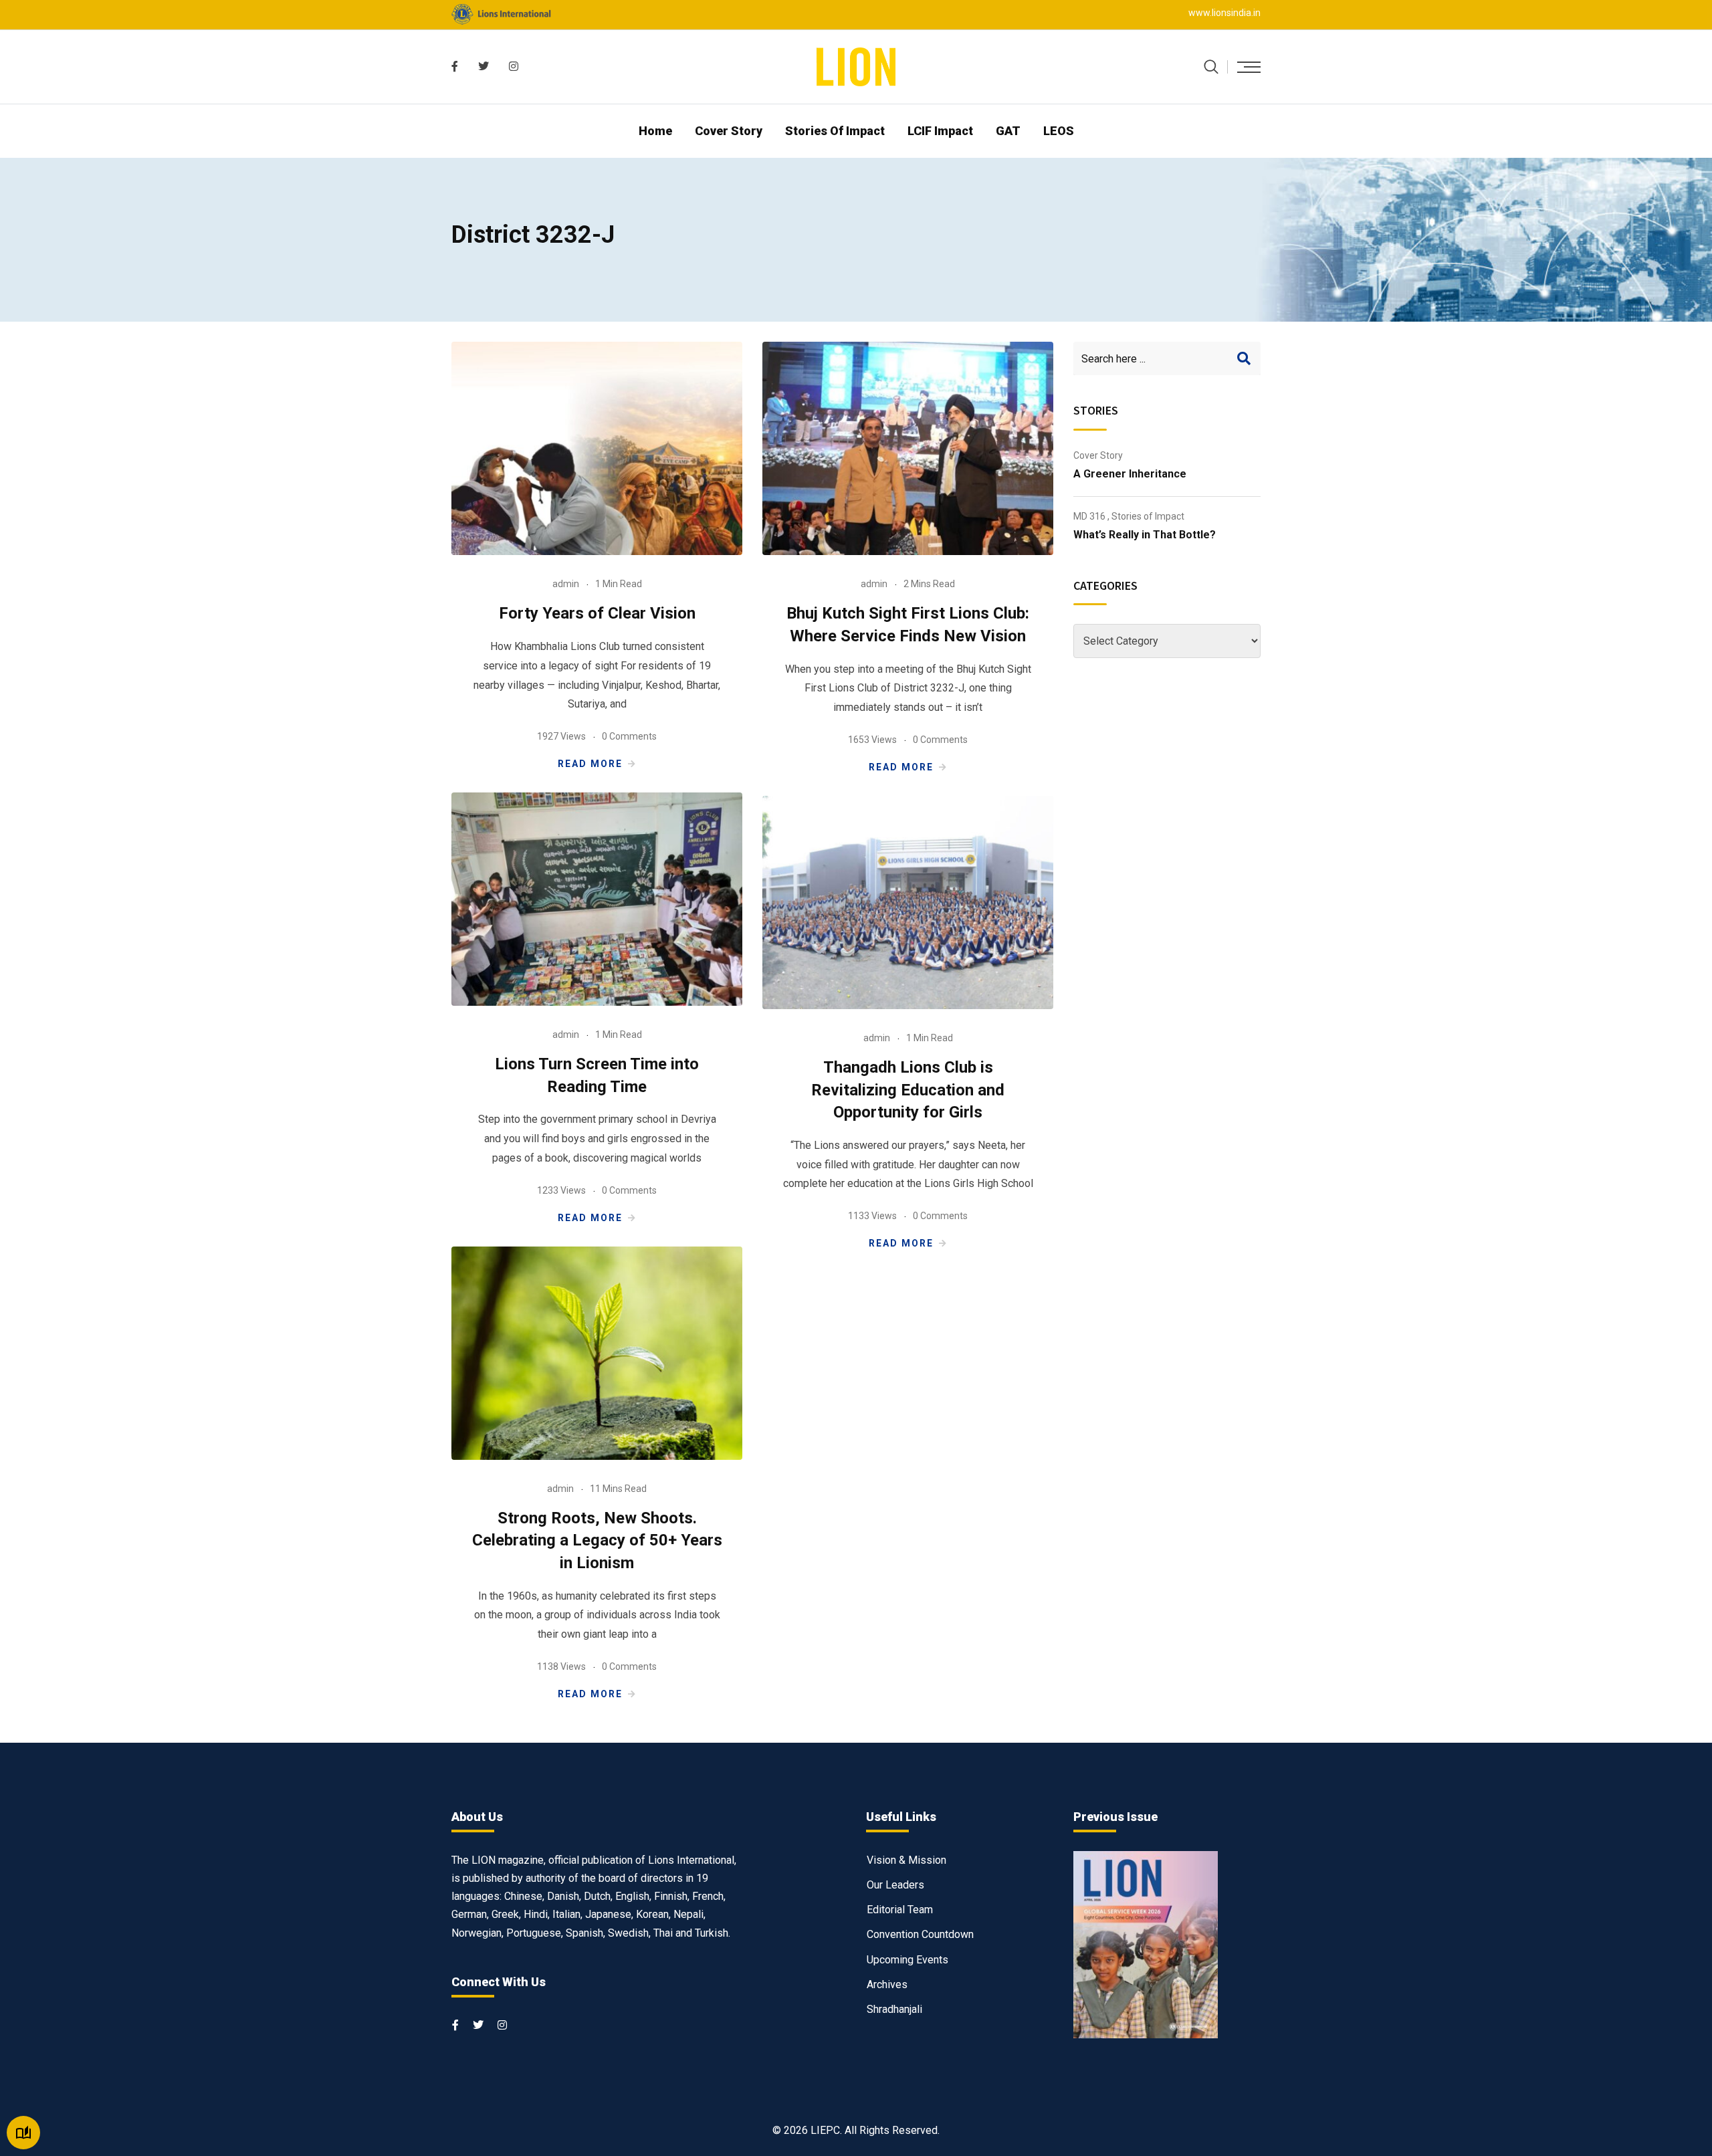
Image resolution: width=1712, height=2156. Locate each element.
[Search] (1211, 67)
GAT (1008, 131)
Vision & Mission (906, 1860)
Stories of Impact (835, 131)
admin (566, 584)
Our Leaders (895, 1885)
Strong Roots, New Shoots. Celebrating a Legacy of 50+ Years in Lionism (597, 1540)
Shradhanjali (894, 2009)
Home (655, 131)
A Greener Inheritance (1130, 474)
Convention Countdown (920, 1934)
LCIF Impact (940, 131)
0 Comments (629, 736)
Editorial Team (900, 1910)
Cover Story (729, 131)
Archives (887, 1984)
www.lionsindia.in (1224, 13)
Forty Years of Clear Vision (597, 613)
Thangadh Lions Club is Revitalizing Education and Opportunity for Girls (908, 1090)
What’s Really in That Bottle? (1145, 535)
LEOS (1059, 131)
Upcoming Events (907, 1960)
